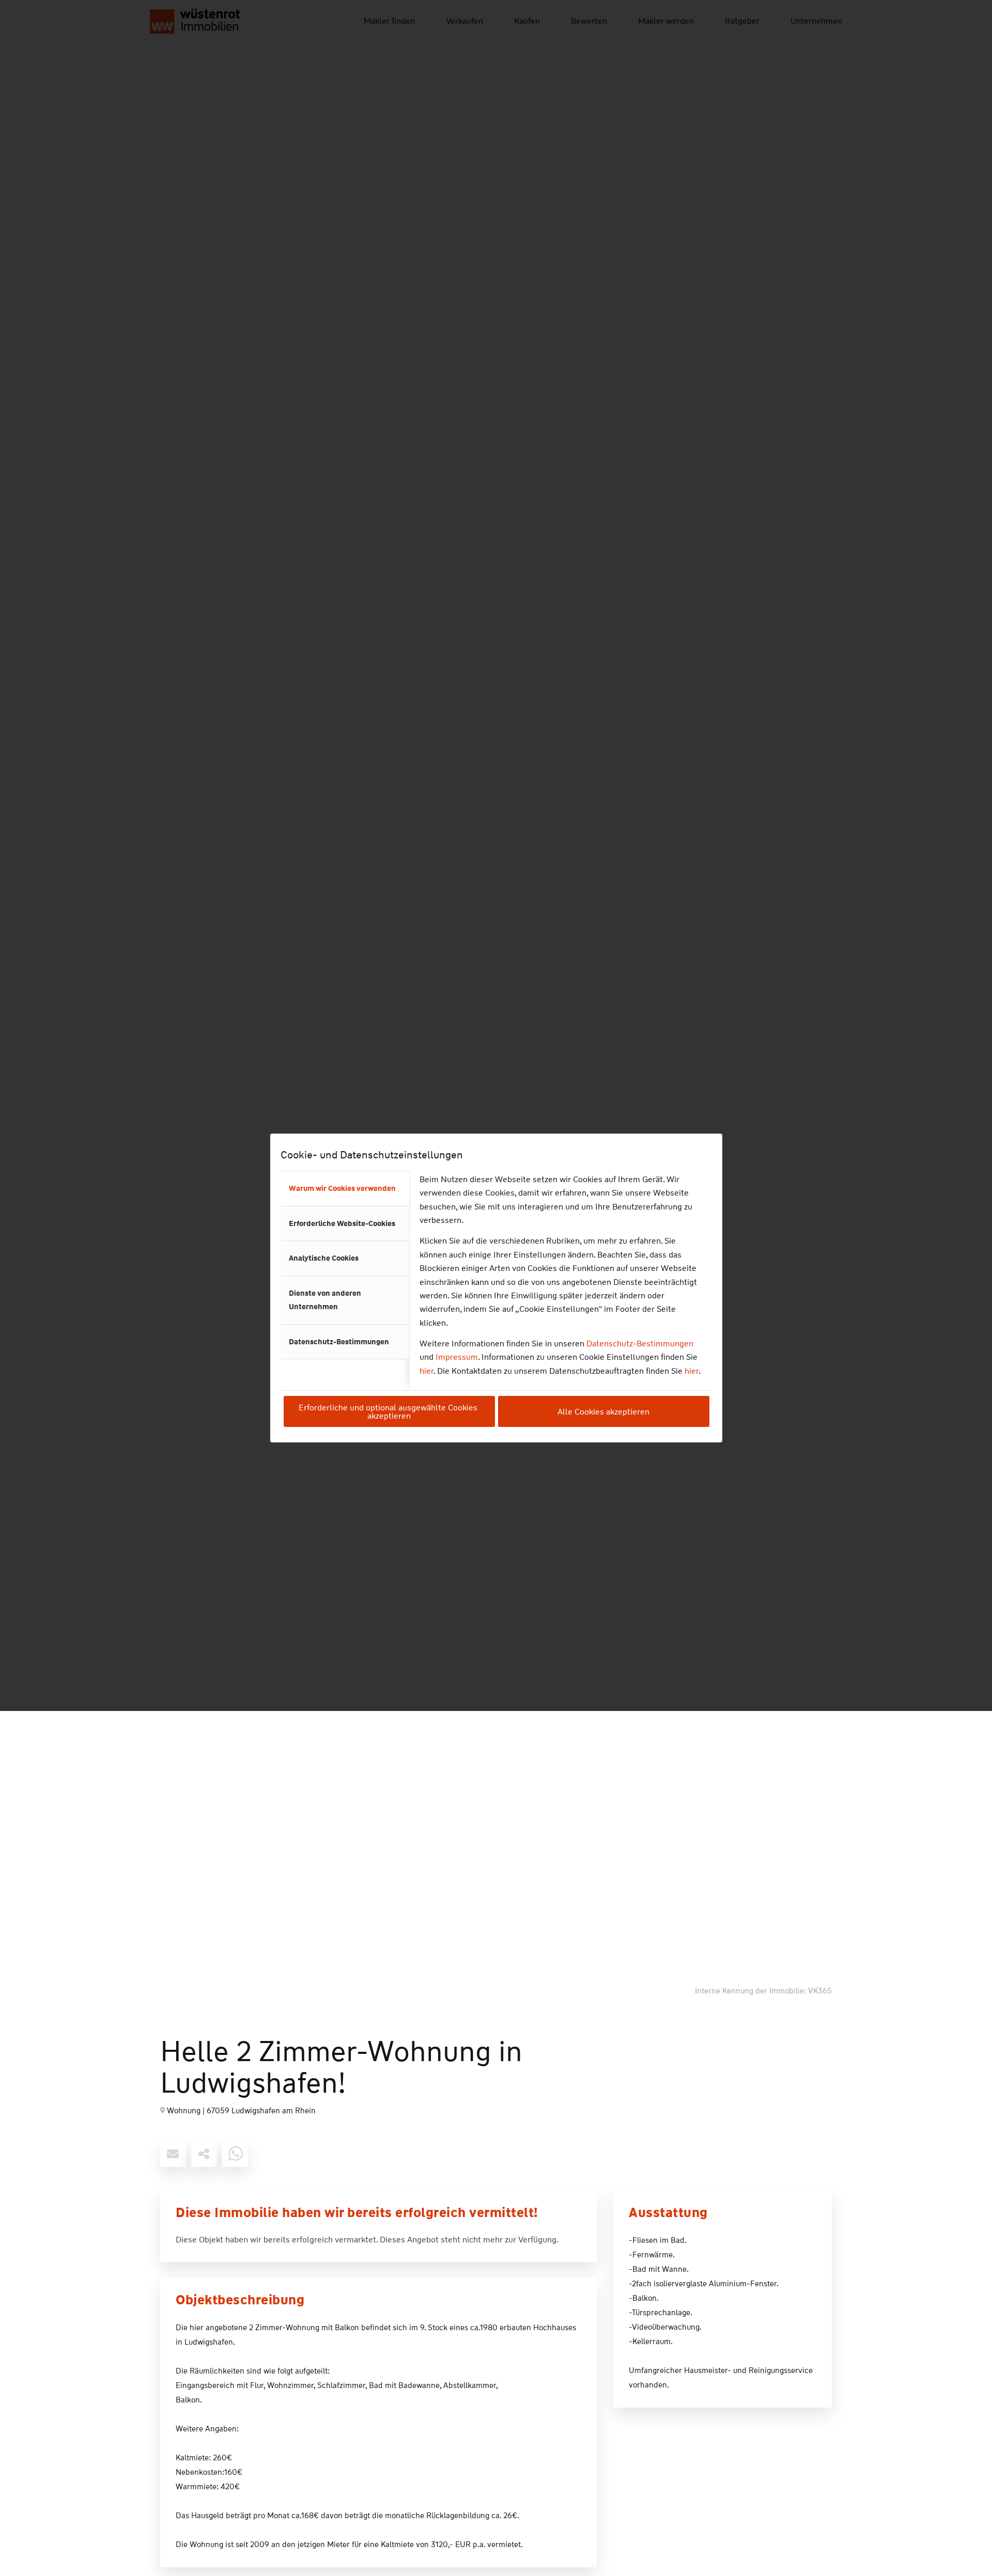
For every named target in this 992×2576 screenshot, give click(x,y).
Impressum (457, 1357)
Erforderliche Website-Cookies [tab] (342, 1223)
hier (427, 1371)
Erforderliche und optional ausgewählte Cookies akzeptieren (389, 1412)
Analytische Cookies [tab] (324, 1258)
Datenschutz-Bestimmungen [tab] (339, 1342)
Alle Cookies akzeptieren (603, 1412)
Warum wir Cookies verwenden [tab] (342, 1188)
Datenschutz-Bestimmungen (640, 1344)
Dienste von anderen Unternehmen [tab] (325, 1300)
